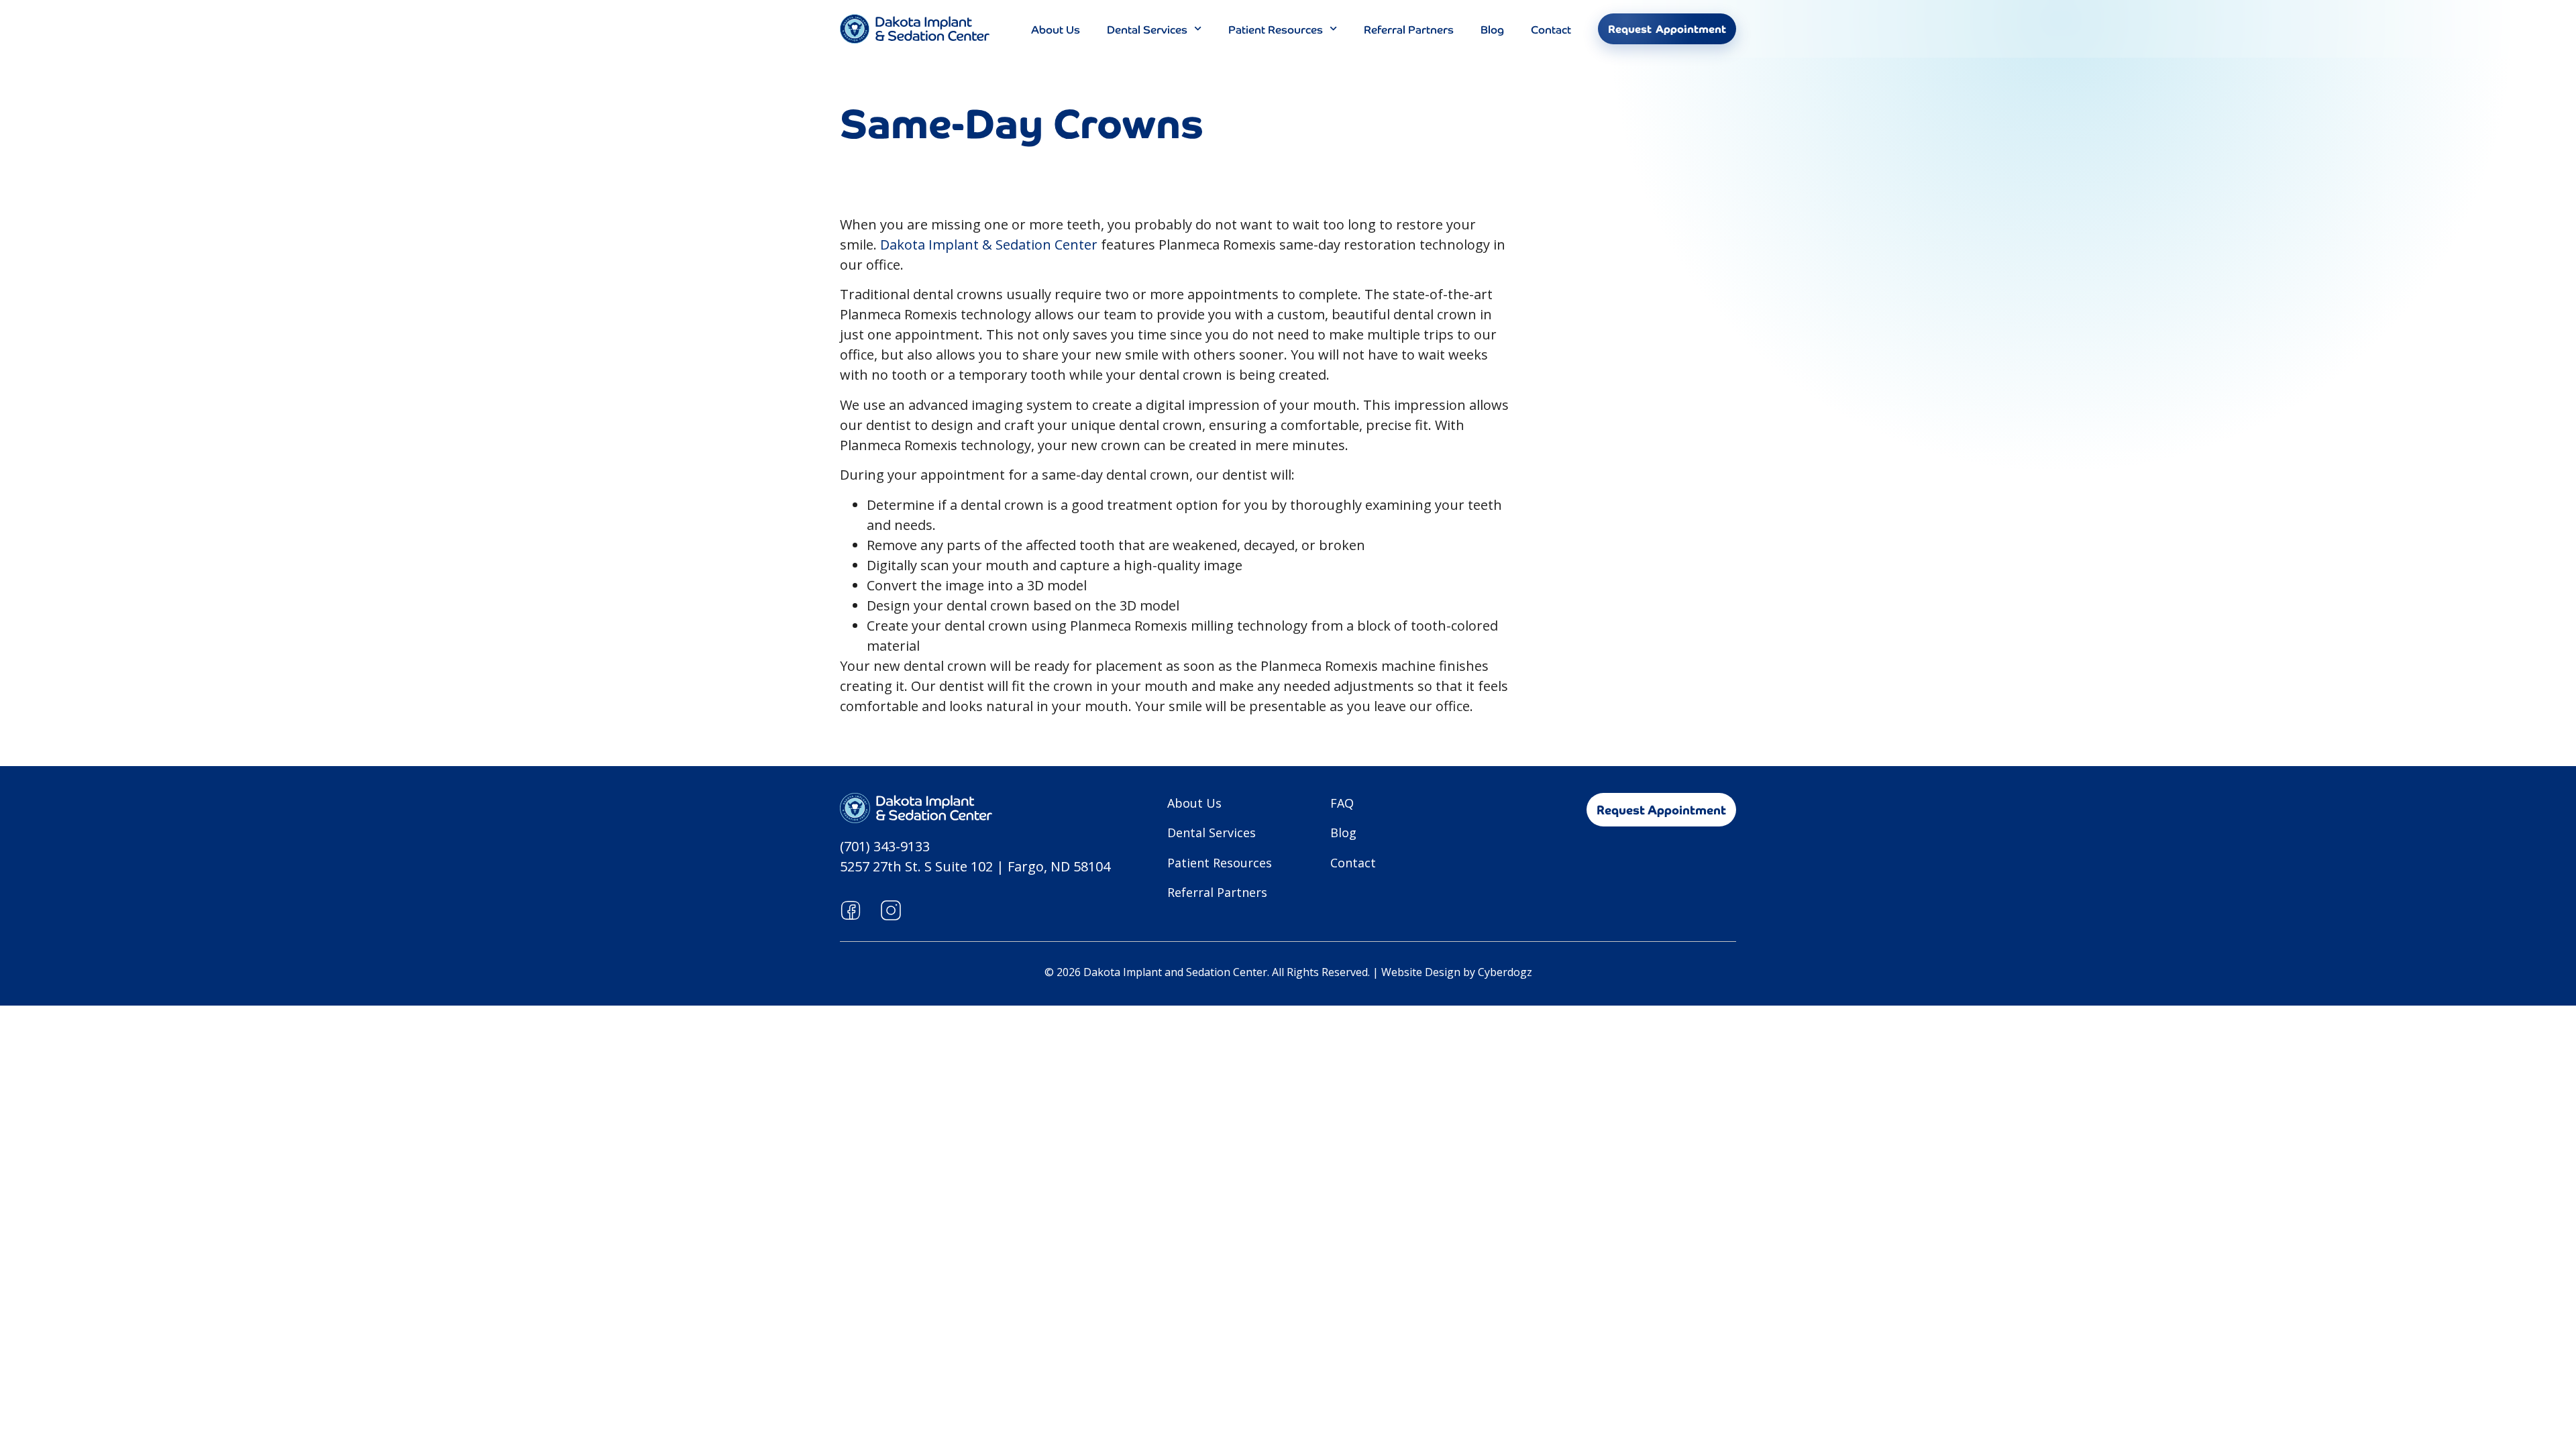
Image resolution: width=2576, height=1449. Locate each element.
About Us (1056, 29)
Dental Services (1147, 29)
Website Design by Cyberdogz (1457, 972)
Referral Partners (1409, 29)
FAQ (1342, 803)
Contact (1551, 29)
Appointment (1667, 29)
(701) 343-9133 (885, 846)
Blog (1492, 29)
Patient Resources (1276, 29)
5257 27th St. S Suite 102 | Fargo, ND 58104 (975, 866)
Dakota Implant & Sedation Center (989, 245)
